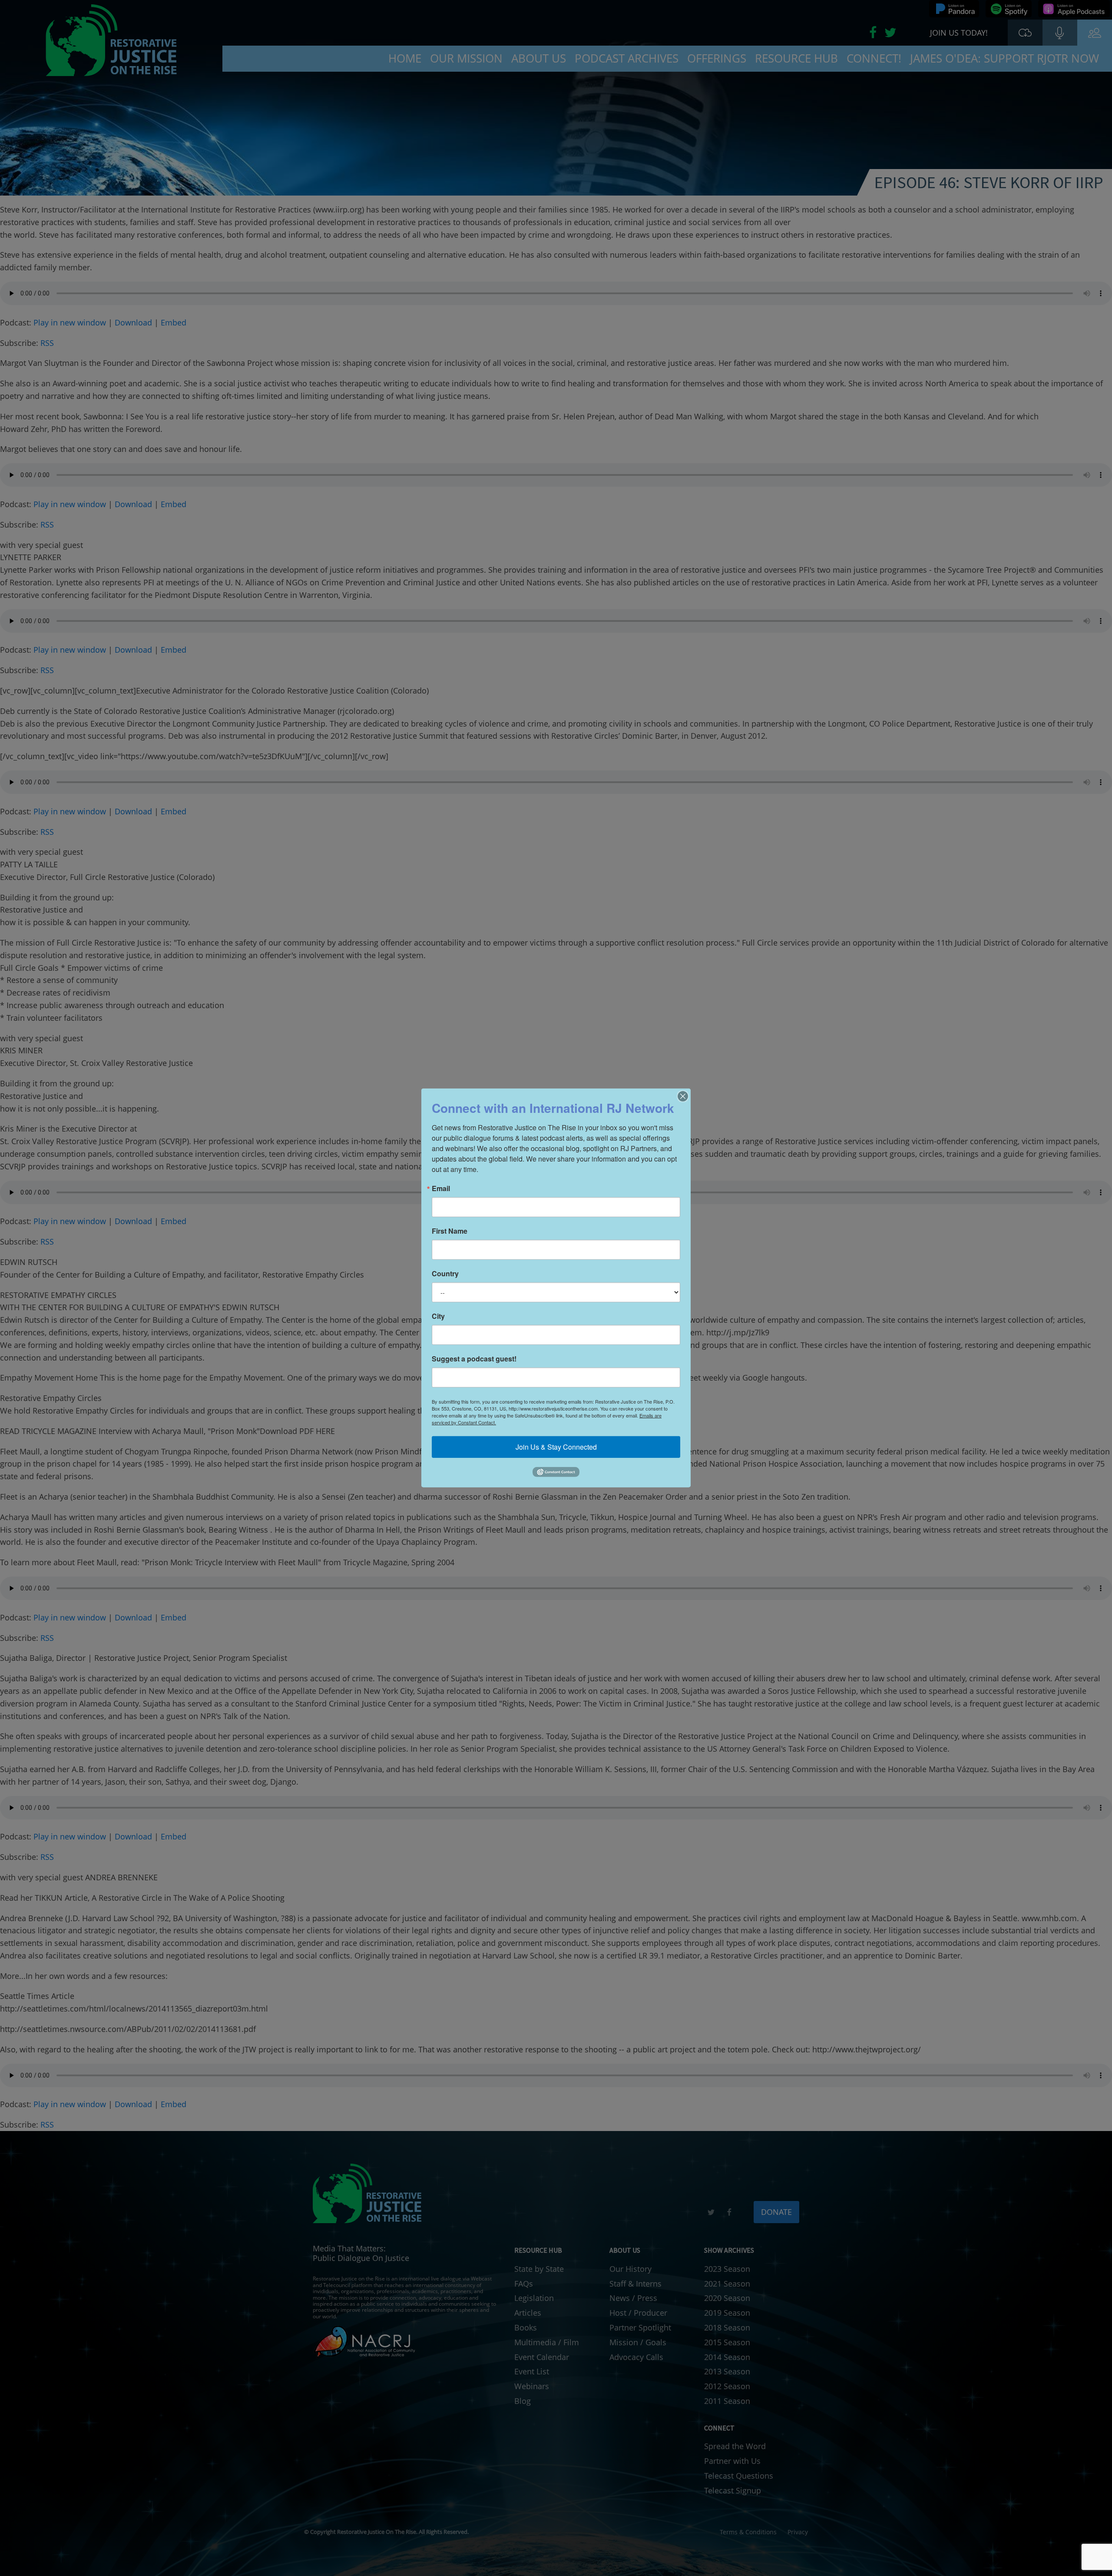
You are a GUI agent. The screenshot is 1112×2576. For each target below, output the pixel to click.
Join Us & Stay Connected (556, 1447)
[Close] (683, 1096)
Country (445, 1274)
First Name (450, 1231)
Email (441, 1188)
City (438, 1316)
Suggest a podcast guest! (474, 1359)
